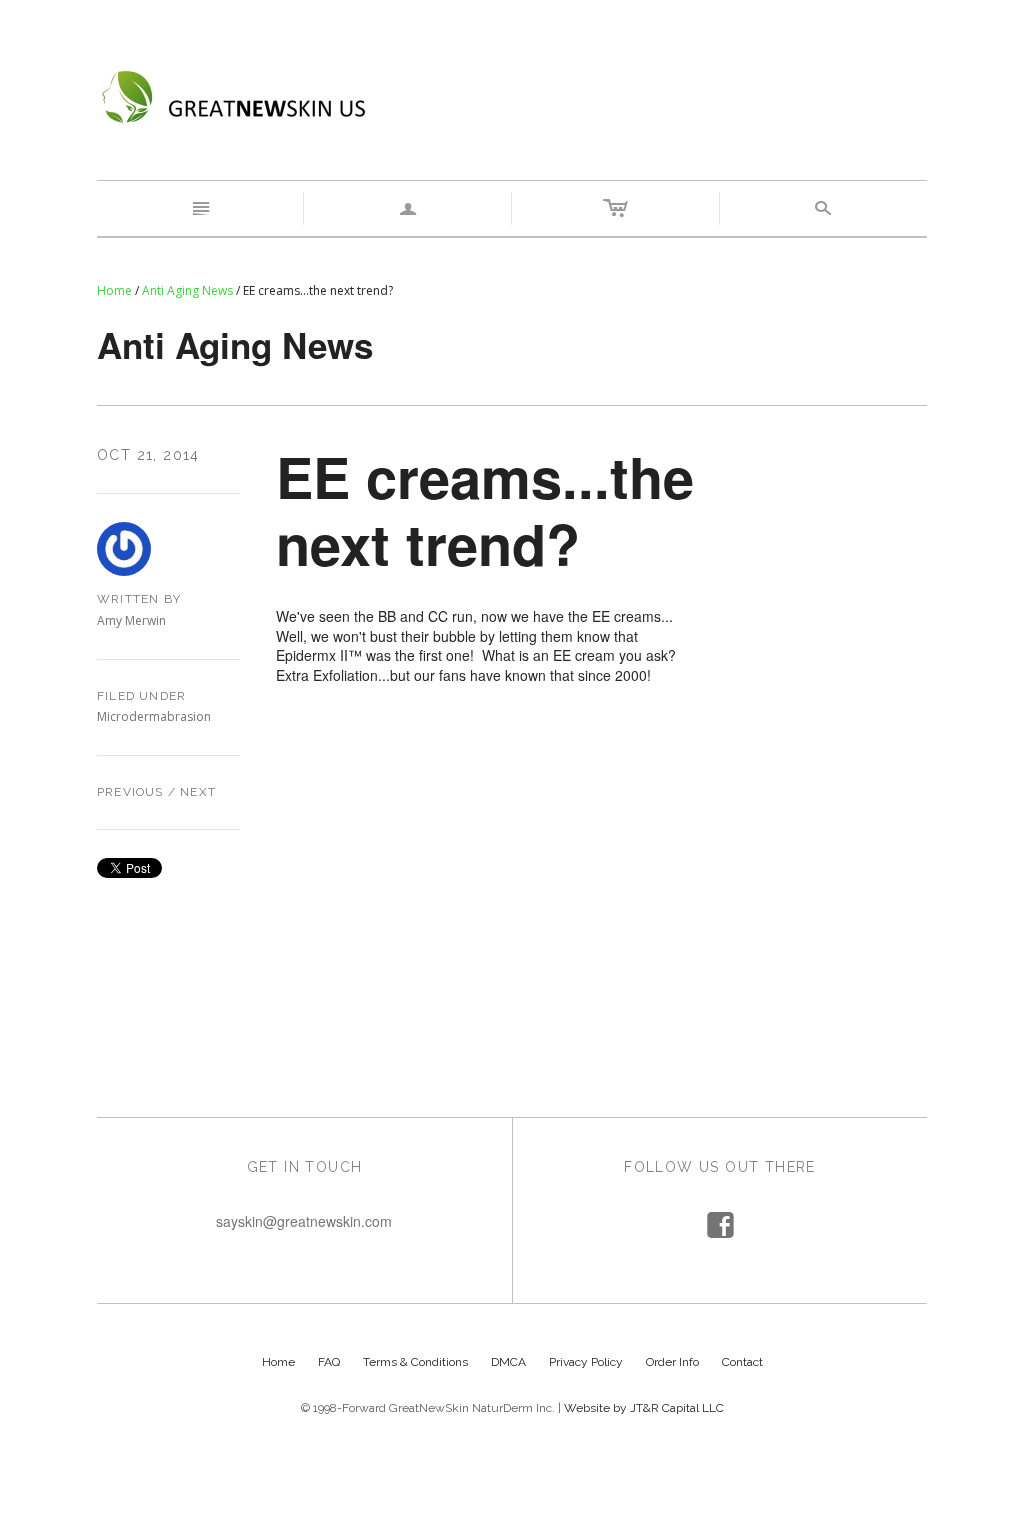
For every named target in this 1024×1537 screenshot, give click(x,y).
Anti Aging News (187, 290)
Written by (139, 599)
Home (114, 290)
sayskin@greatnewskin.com (304, 1221)
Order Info (672, 1362)
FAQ (329, 1362)
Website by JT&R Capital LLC (644, 1408)
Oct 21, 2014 (148, 455)
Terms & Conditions (415, 1362)
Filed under (141, 696)
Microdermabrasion (154, 716)
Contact (742, 1362)
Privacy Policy (586, 1362)
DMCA (508, 1362)
